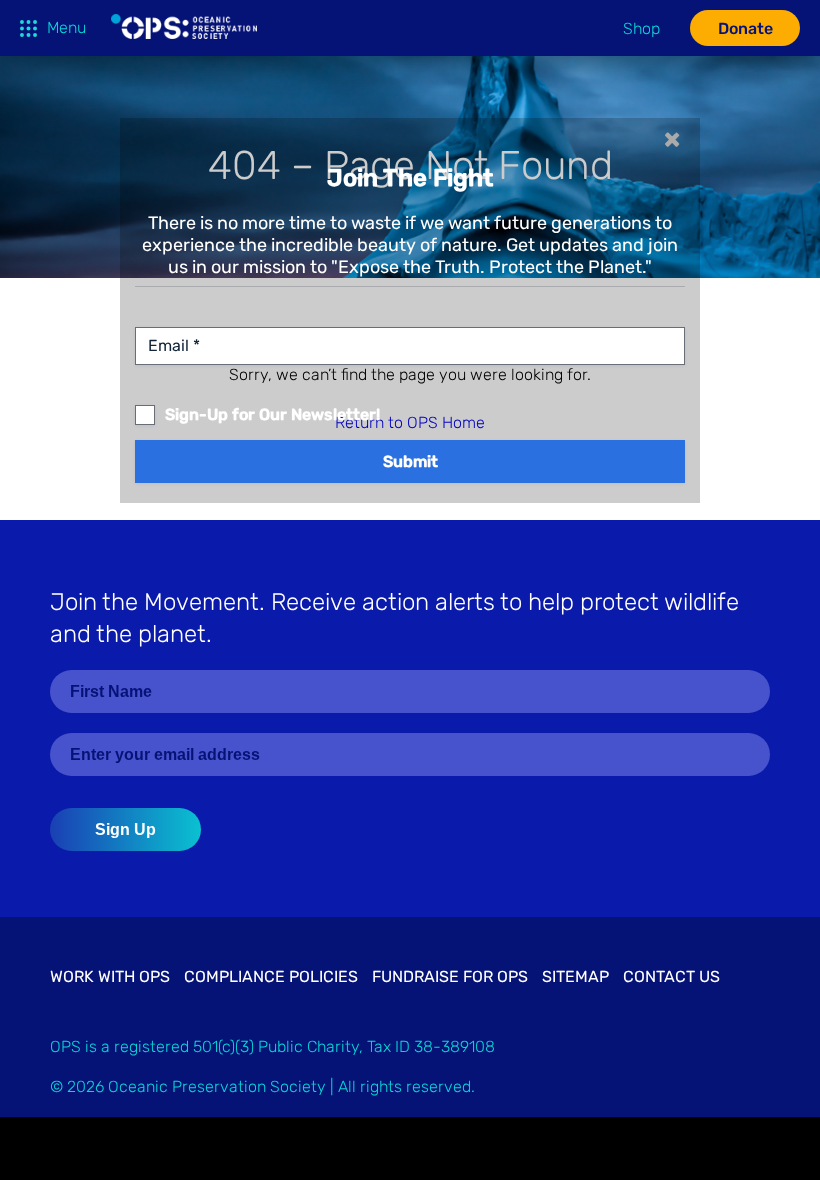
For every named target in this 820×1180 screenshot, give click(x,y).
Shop (641, 28)
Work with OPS (110, 976)
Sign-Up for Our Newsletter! (272, 415)
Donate (745, 28)
